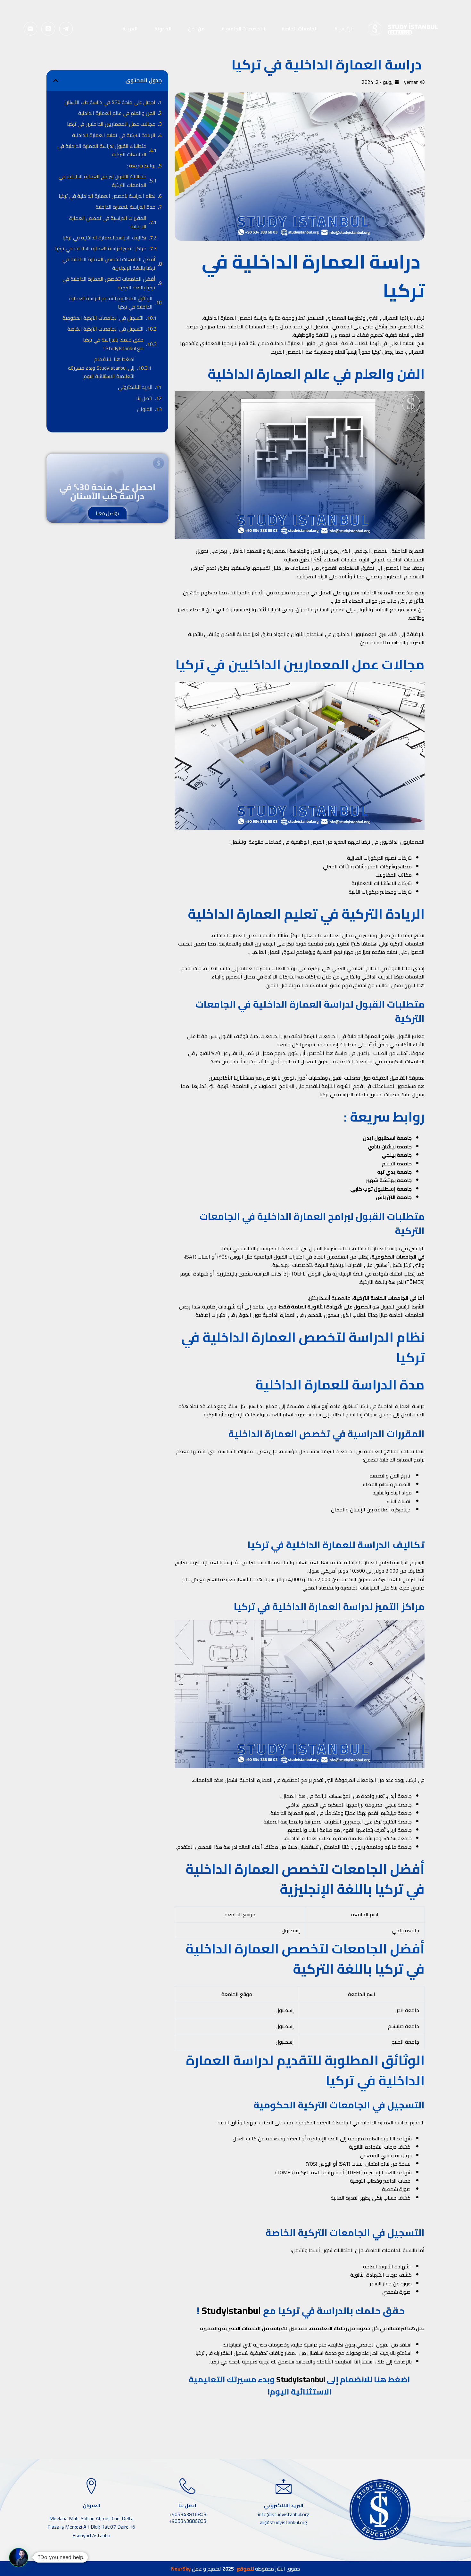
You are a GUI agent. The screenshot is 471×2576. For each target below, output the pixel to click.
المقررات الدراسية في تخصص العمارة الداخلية (108, 222)
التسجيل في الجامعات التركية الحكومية (103, 318)
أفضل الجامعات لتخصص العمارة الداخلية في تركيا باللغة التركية (109, 283)
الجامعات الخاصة (300, 29)
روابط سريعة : (141, 165)
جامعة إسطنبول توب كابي (381, 1189)
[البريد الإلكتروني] (31, 29)
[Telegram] (66, 29)
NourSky (181, 2569)
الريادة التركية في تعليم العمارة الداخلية (114, 135)
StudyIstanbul (231, 2311)
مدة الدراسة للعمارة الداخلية (125, 207)
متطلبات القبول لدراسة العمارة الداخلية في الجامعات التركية (102, 150)
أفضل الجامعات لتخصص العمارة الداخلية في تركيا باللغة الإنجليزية (109, 264)
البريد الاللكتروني (135, 387)
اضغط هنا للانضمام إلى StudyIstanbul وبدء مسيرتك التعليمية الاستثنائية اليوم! (101, 368)
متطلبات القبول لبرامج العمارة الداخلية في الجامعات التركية (103, 181)
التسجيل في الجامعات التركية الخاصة (105, 329)
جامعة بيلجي (397, 1155)
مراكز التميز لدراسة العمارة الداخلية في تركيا (101, 248)
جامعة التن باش (394, 1197)
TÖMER (285, 2172)
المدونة (163, 29)
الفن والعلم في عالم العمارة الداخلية (117, 113)
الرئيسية (344, 29)
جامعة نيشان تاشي (390, 1147)
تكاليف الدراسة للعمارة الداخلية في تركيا (104, 237)
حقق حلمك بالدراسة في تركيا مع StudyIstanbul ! (113, 344)
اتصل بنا (144, 398)
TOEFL (354, 2172)
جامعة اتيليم (397, 1163)
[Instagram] (48, 29)
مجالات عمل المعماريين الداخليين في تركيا (111, 124)
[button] (56, 80)
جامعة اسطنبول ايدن (387, 1138)
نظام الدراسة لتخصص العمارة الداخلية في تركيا (107, 196)
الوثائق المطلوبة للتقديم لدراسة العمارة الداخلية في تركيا (111, 303)
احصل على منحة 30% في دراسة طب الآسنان (110, 102)
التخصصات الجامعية (243, 29)
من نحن (196, 29)
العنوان (145, 409)
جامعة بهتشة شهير (389, 1180)
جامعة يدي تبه (394, 1172)
